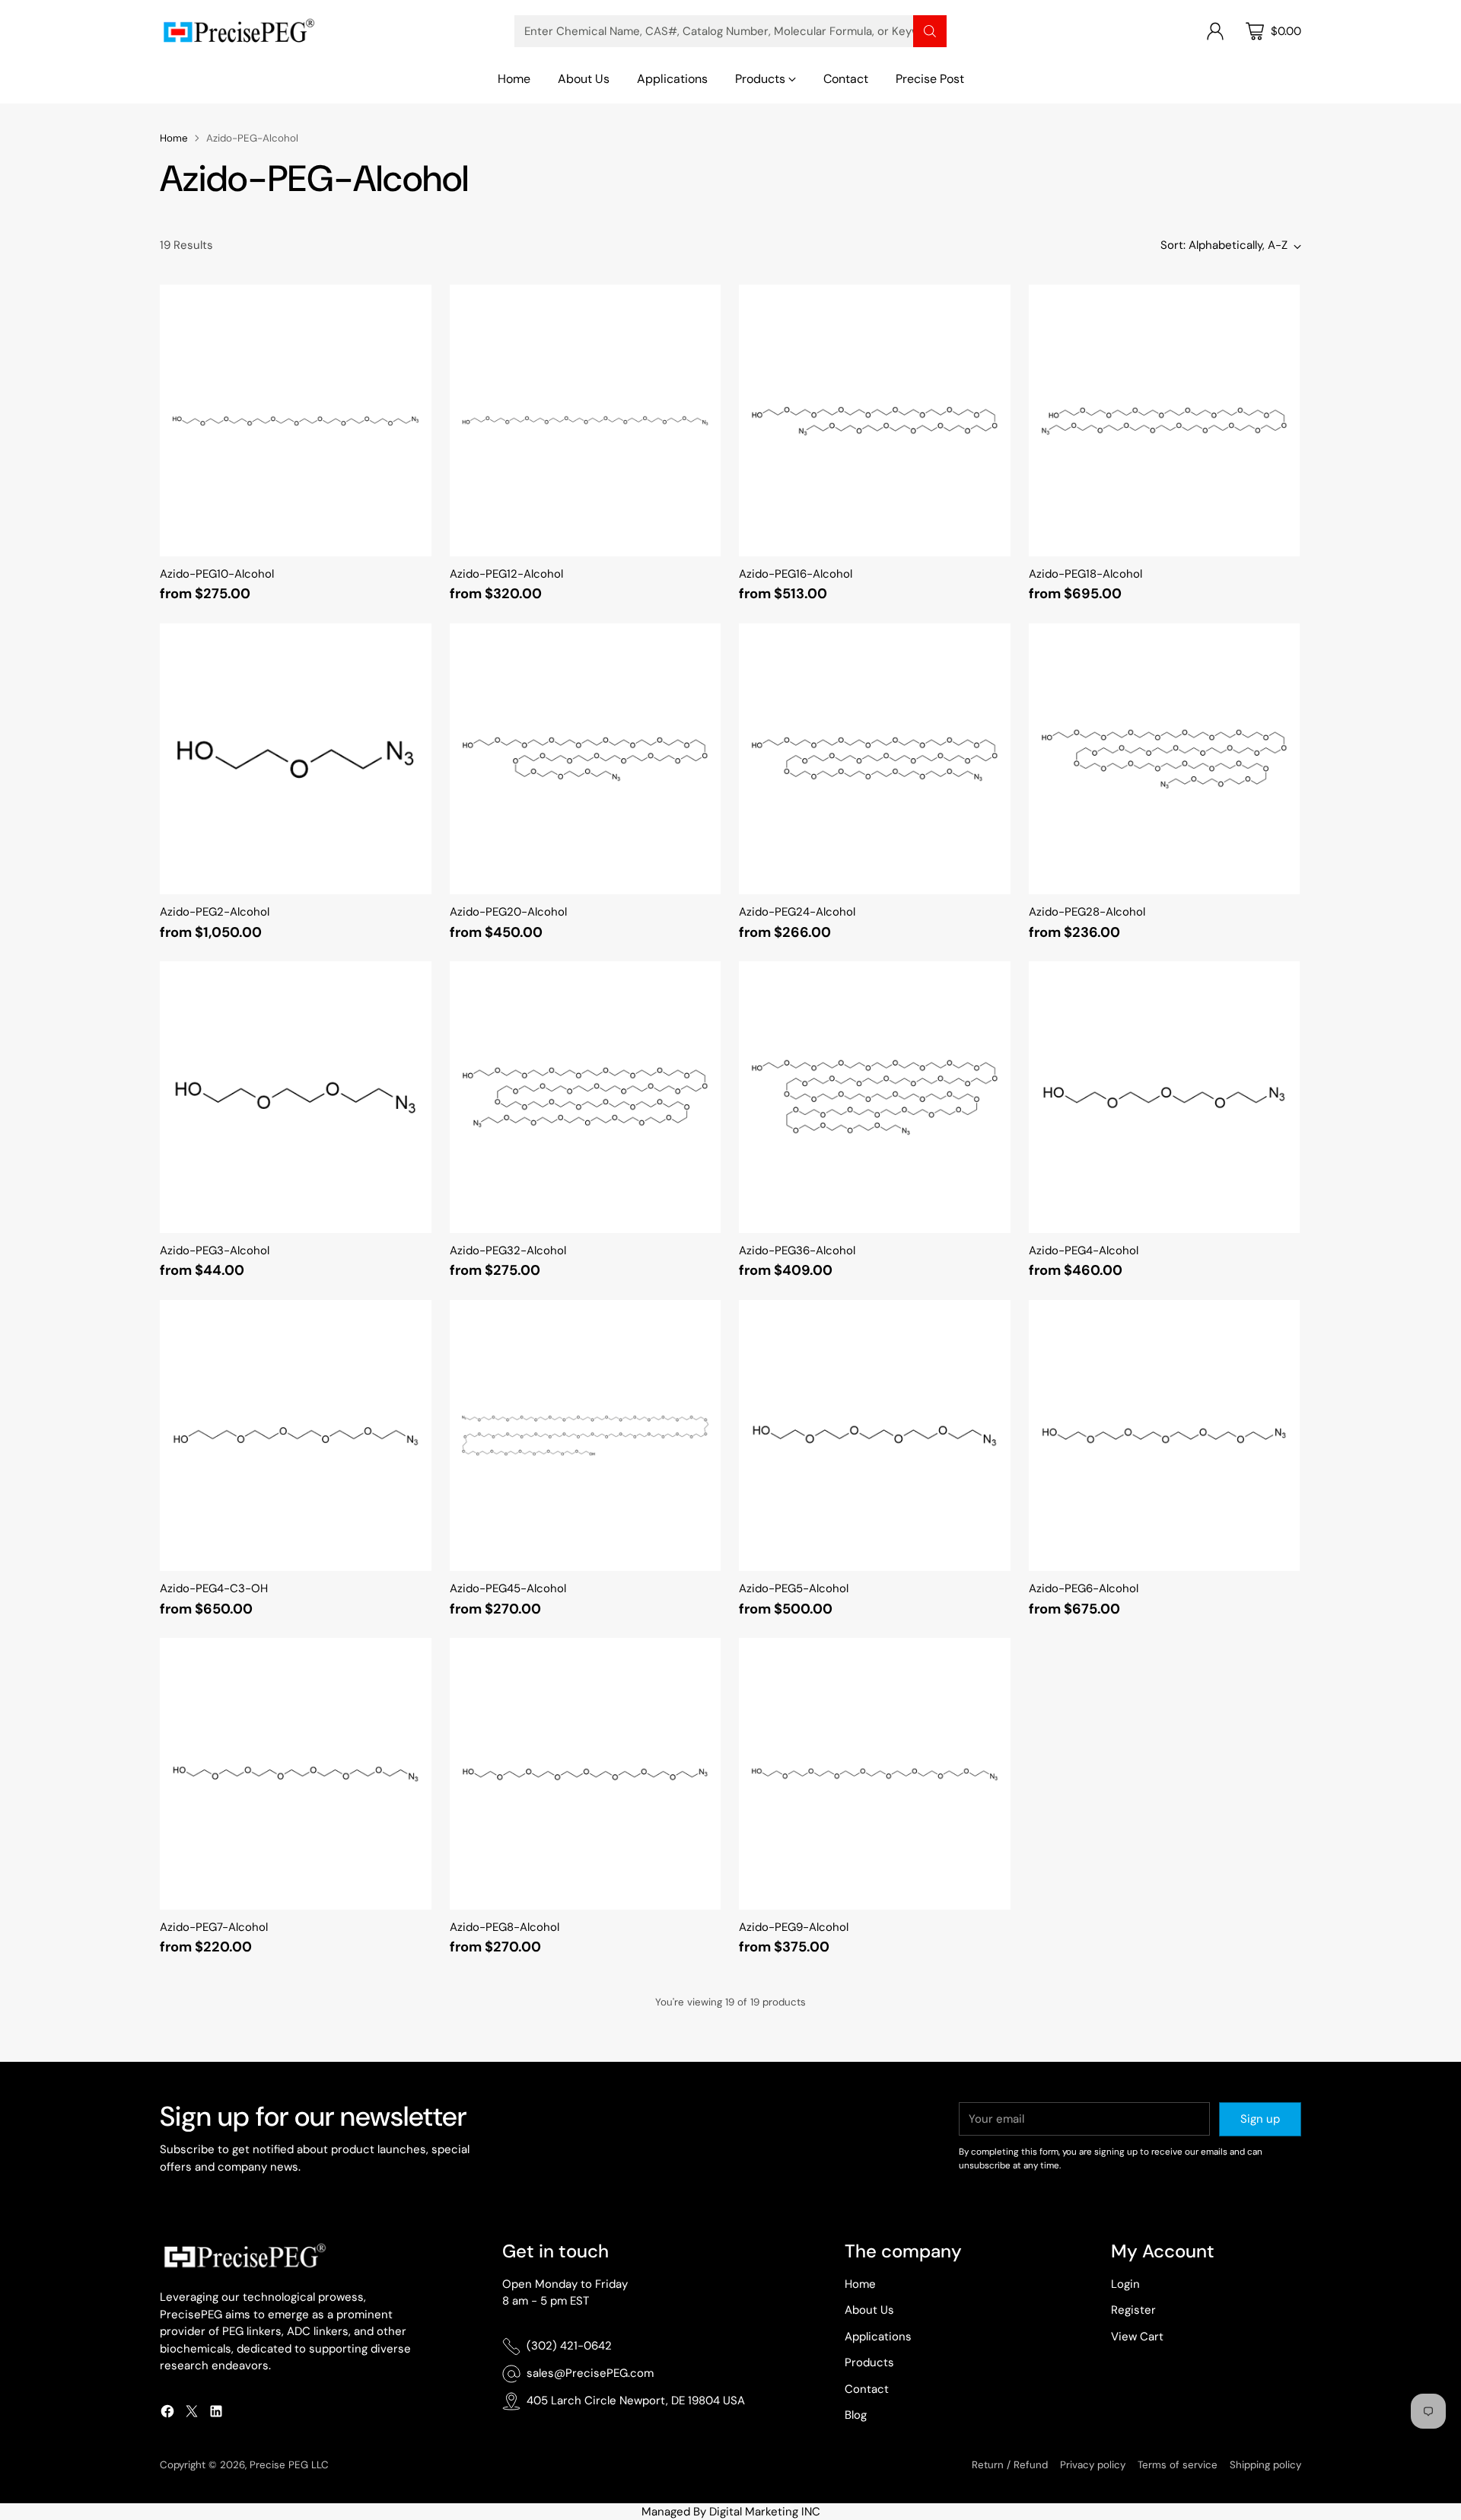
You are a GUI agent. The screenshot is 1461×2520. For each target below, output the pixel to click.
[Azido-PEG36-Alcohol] (875, 1097)
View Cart (1137, 2337)
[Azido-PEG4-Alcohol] (1165, 1097)
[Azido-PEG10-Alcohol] (296, 421)
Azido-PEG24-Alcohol (797, 912)
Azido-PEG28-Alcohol (1087, 912)
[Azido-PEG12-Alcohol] (586, 421)
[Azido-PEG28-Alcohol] (1165, 759)
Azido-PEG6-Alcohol (1084, 1588)
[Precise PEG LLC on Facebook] (167, 2414)
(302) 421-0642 (569, 2346)
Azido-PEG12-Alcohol (506, 574)
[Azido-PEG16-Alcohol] (875, 421)
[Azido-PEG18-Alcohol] (1165, 421)
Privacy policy (1093, 2465)
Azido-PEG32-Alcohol (508, 1250)
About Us (869, 2310)
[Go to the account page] (1215, 31)
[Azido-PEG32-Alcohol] (586, 1097)
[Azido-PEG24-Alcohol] (875, 759)
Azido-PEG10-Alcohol (217, 574)
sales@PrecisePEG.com (590, 2373)
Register (1133, 2310)
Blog (856, 2415)
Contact (867, 2389)
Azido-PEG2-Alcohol (215, 912)
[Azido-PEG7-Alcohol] (296, 1774)
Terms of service (1178, 2465)
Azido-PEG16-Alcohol (796, 574)
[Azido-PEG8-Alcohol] (586, 1774)
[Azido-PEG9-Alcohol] (875, 1774)
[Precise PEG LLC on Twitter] (192, 2414)
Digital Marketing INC (765, 2512)
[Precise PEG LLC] (238, 31)
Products (869, 2362)
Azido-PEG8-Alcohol (505, 1927)
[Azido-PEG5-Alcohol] (875, 1436)
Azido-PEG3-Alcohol (215, 1250)
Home (174, 138)
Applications (878, 2337)
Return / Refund (1010, 2465)
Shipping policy (1265, 2465)
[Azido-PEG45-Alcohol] (586, 1436)
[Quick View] (412, 304)
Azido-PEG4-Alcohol (1084, 1250)
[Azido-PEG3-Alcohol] (296, 1097)
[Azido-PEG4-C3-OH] (296, 1436)
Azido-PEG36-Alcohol (797, 1250)
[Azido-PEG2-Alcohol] (296, 759)
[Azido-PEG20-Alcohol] (586, 759)
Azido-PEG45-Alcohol (508, 1588)
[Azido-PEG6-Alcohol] (1165, 1436)
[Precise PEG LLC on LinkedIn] (216, 2414)
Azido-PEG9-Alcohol (794, 1927)
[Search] (930, 31)
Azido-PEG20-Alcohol (508, 912)
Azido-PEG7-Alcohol (214, 1927)
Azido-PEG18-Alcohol (1085, 574)
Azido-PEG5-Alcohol (794, 1588)
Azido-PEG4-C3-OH (214, 1588)
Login (1125, 2284)
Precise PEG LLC (289, 2465)
